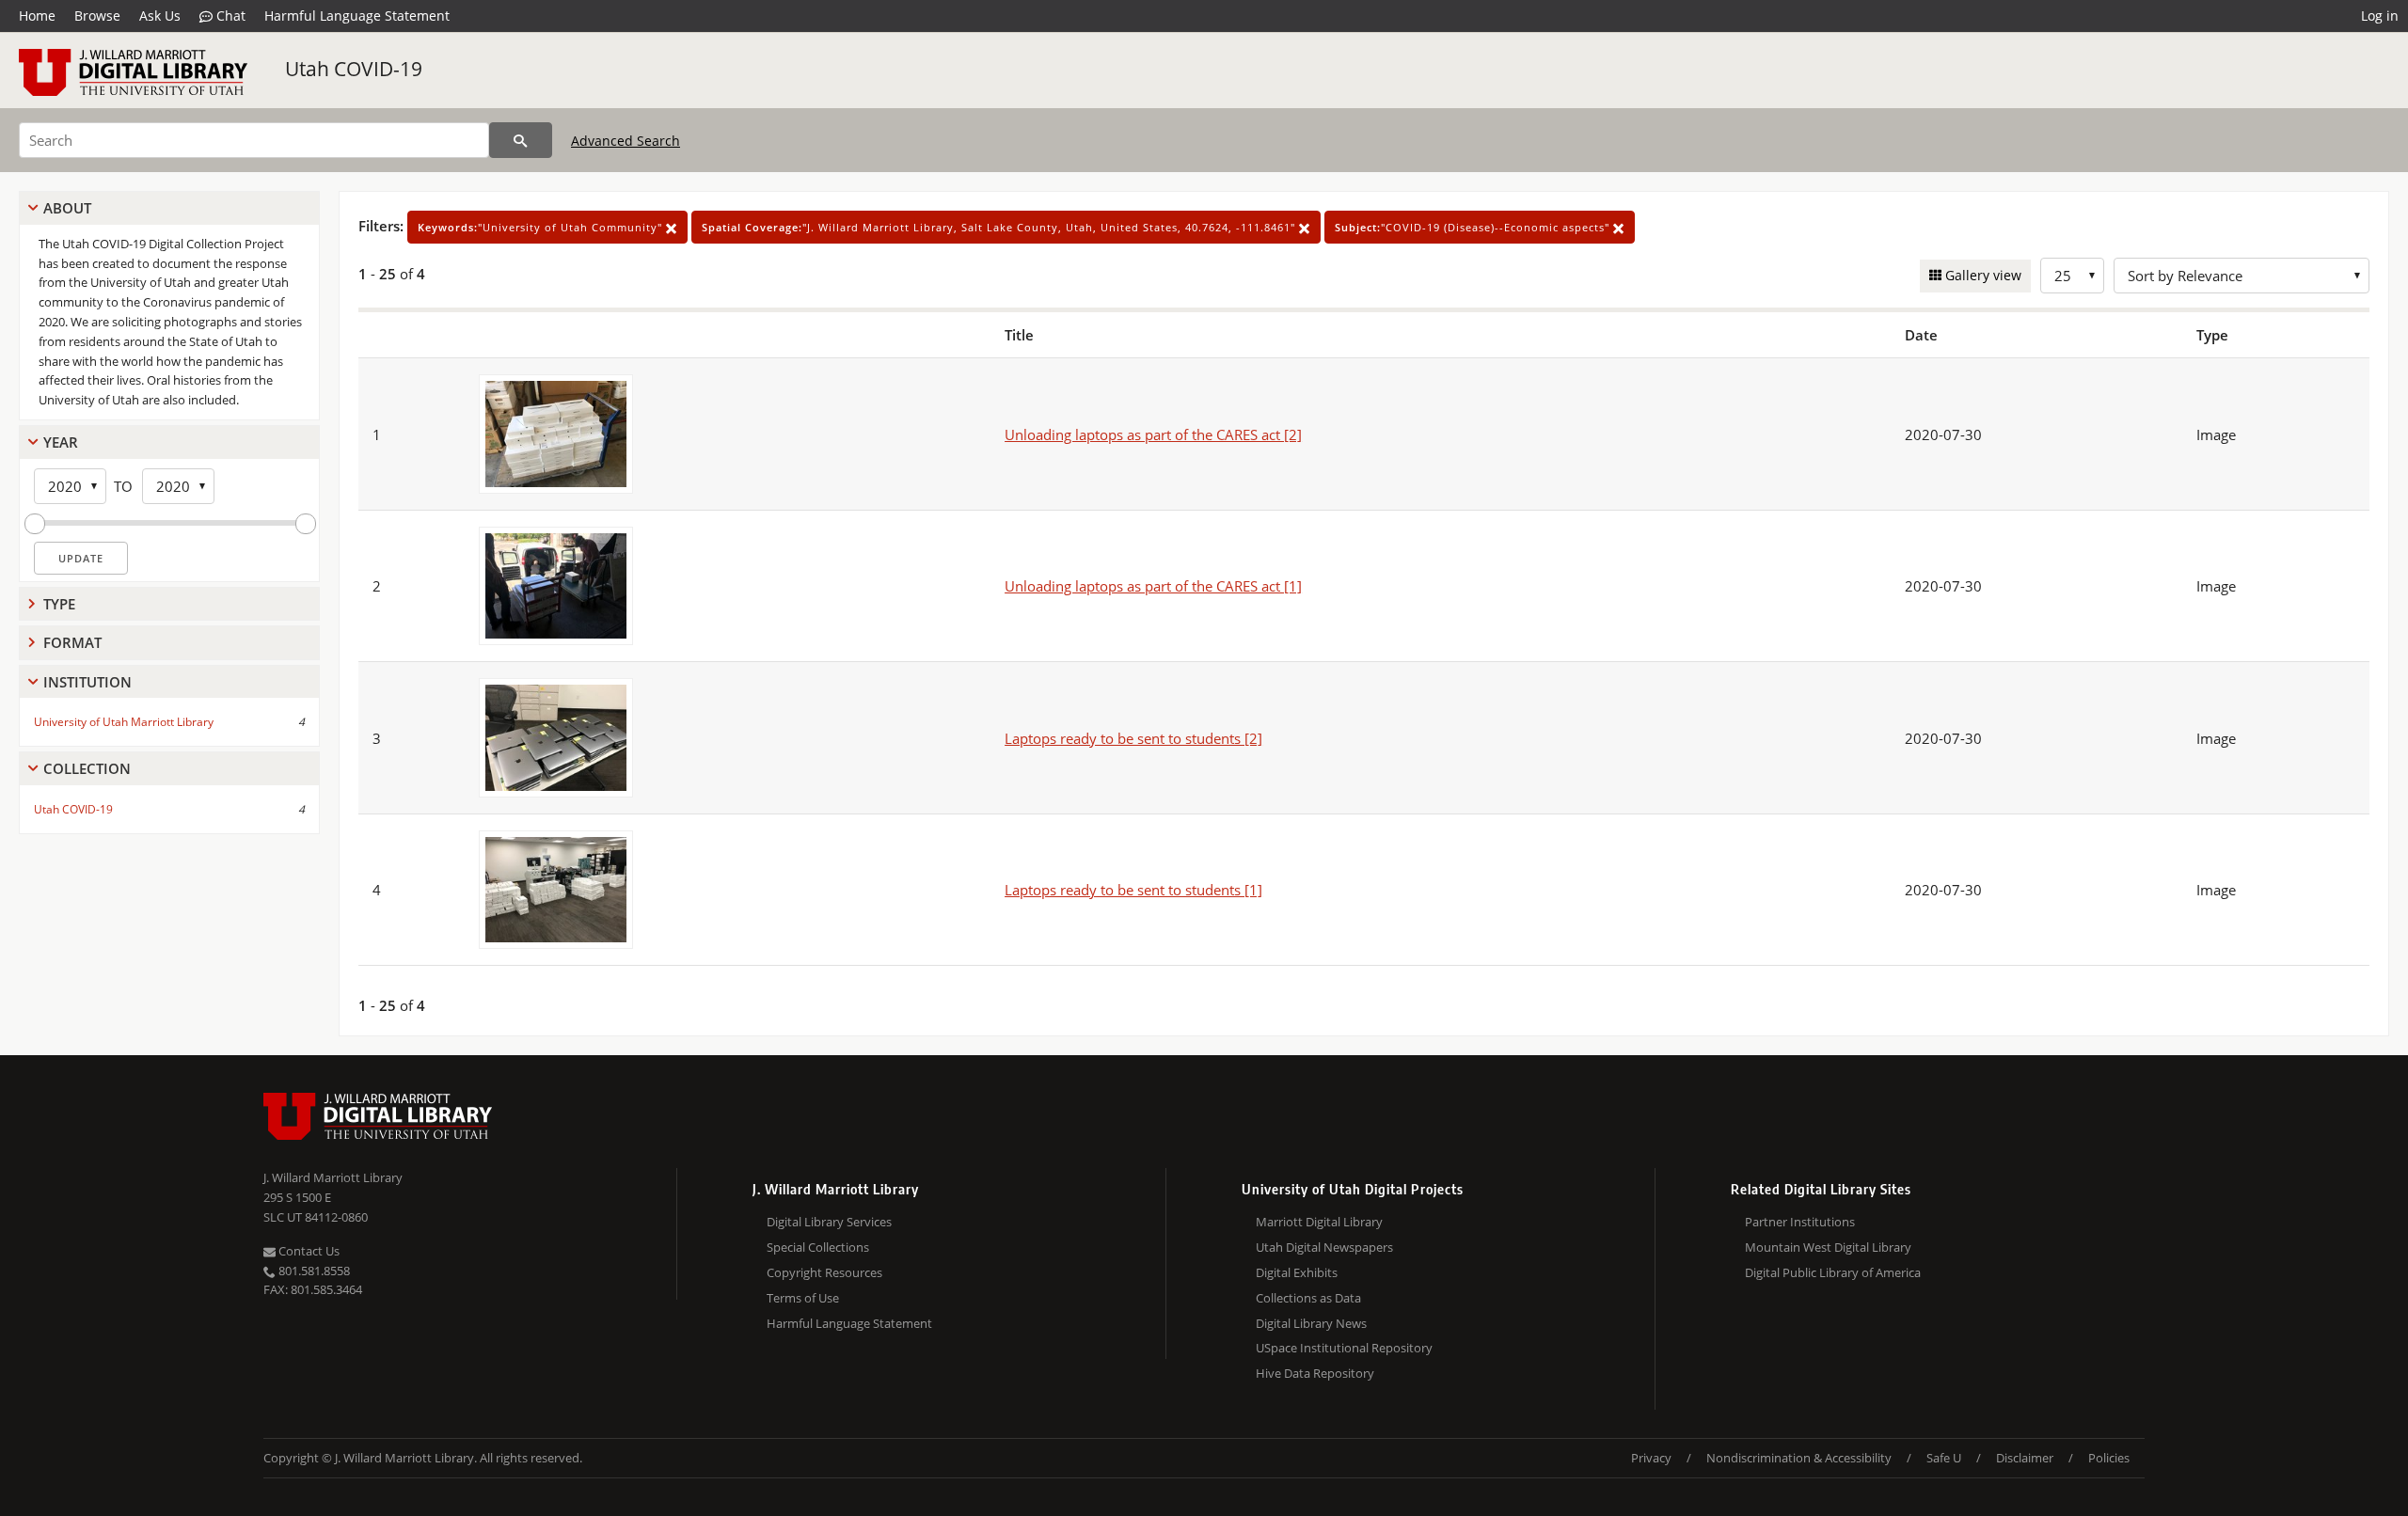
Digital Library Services (829, 1222)
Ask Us (160, 16)
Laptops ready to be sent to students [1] (1133, 890)
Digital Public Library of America (1833, 1272)
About (67, 208)
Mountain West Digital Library (1828, 1247)
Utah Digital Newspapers (1324, 1247)
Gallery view (1981, 275)
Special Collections (818, 1247)
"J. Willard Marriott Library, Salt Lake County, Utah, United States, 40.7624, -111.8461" (1000, 227)
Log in (2380, 16)
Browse (97, 16)
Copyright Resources (824, 1272)
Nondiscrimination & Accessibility (1799, 1458)
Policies (2109, 1458)
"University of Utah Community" (542, 227)
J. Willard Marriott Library (333, 1177)
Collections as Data (1308, 1298)
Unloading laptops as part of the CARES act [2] (1153, 434)
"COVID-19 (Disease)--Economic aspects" (1474, 227)
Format (72, 642)
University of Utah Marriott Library (124, 722)
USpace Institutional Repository (1344, 1348)
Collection (87, 768)
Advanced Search (626, 141)
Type (59, 604)
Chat (229, 16)
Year (61, 442)
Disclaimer (2025, 1458)
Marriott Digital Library (1319, 1222)
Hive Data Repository (1315, 1373)
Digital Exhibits (1297, 1272)
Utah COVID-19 (354, 69)
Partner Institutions (1800, 1222)
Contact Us (308, 1251)
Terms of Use (803, 1298)
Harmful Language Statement (357, 16)
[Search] (521, 140)
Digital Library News (1311, 1323)
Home (37, 16)
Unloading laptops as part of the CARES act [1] (1153, 586)
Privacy (1651, 1458)
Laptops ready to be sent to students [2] (1133, 738)
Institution (87, 682)
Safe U (1944, 1458)
